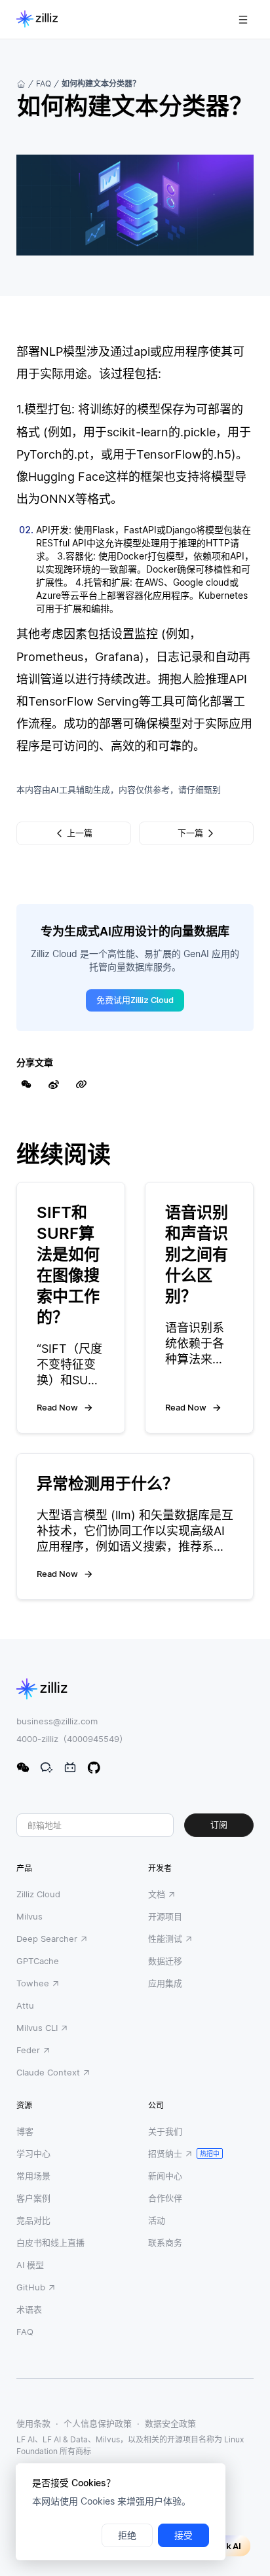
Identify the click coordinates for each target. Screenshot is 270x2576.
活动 (157, 2220)
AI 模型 (30, 2265)
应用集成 (165, 1983)
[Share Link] (81, 1084)
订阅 (219, 1825)
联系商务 (165, 2243)
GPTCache (38, 1961)
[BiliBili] (70, 1768)
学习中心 (33, 2153)
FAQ (44, 84)
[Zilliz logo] (37, 20)
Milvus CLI (37, 2028)
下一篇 (190, 833)
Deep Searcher (47, 1939)
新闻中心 (165, 2176)
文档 (157, 1894)
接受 (183, 2535)
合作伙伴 (165, 2198)
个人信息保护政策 (98, 2423)
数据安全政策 (170, 2423)
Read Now (57, 1407)
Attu (25, 2005)
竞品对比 (33, 2220)
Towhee (33, 1983)
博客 (25, 2131)
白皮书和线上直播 (50, 2243)
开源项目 (165, 1916)
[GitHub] (94, 1768)
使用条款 (33, 2423)
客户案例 (33, 2198)
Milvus (29, 1916)
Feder (28, 2050)
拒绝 (127, 2535)
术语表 (29, 2309)
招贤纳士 (165, 2153)
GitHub (31, 2287)
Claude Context (48, 2072)
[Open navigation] (243, 20)
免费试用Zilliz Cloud (135, 1000)
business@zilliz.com (57, 1721)
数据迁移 (165, 1961)
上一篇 (80, 833)
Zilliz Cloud (38, 1894)
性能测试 (165, 1939)
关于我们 (165, 2131)
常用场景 (33, 2176)
